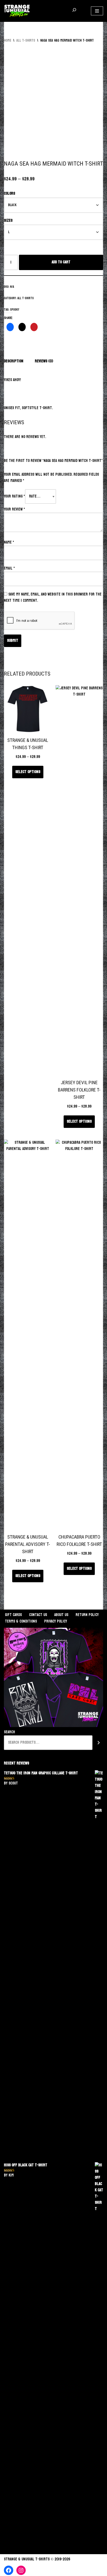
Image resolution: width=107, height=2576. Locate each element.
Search (9, 1732)
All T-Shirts (26, 40)
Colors (9, 194)
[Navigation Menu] (97, 11)
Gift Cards (13, 1615)
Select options (28, 772)
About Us (61, 1615)
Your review (14, 509)
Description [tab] (14, 361)
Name (9, 542)
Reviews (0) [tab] (44, 361)
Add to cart (61, 262)
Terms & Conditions (21, 1621)
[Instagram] (21, 2570)
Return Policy (87, 1615)
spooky (15, 310)
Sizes (8, 221)
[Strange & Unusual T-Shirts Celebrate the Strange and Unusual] (17, 11)
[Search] (99, 1743)
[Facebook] (9, 2570)
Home (8, 40)
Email (9, 568)
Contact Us (38, 1615)
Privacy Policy (56, 1621)
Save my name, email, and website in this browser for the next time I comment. (53, 597)
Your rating (14, 496)
